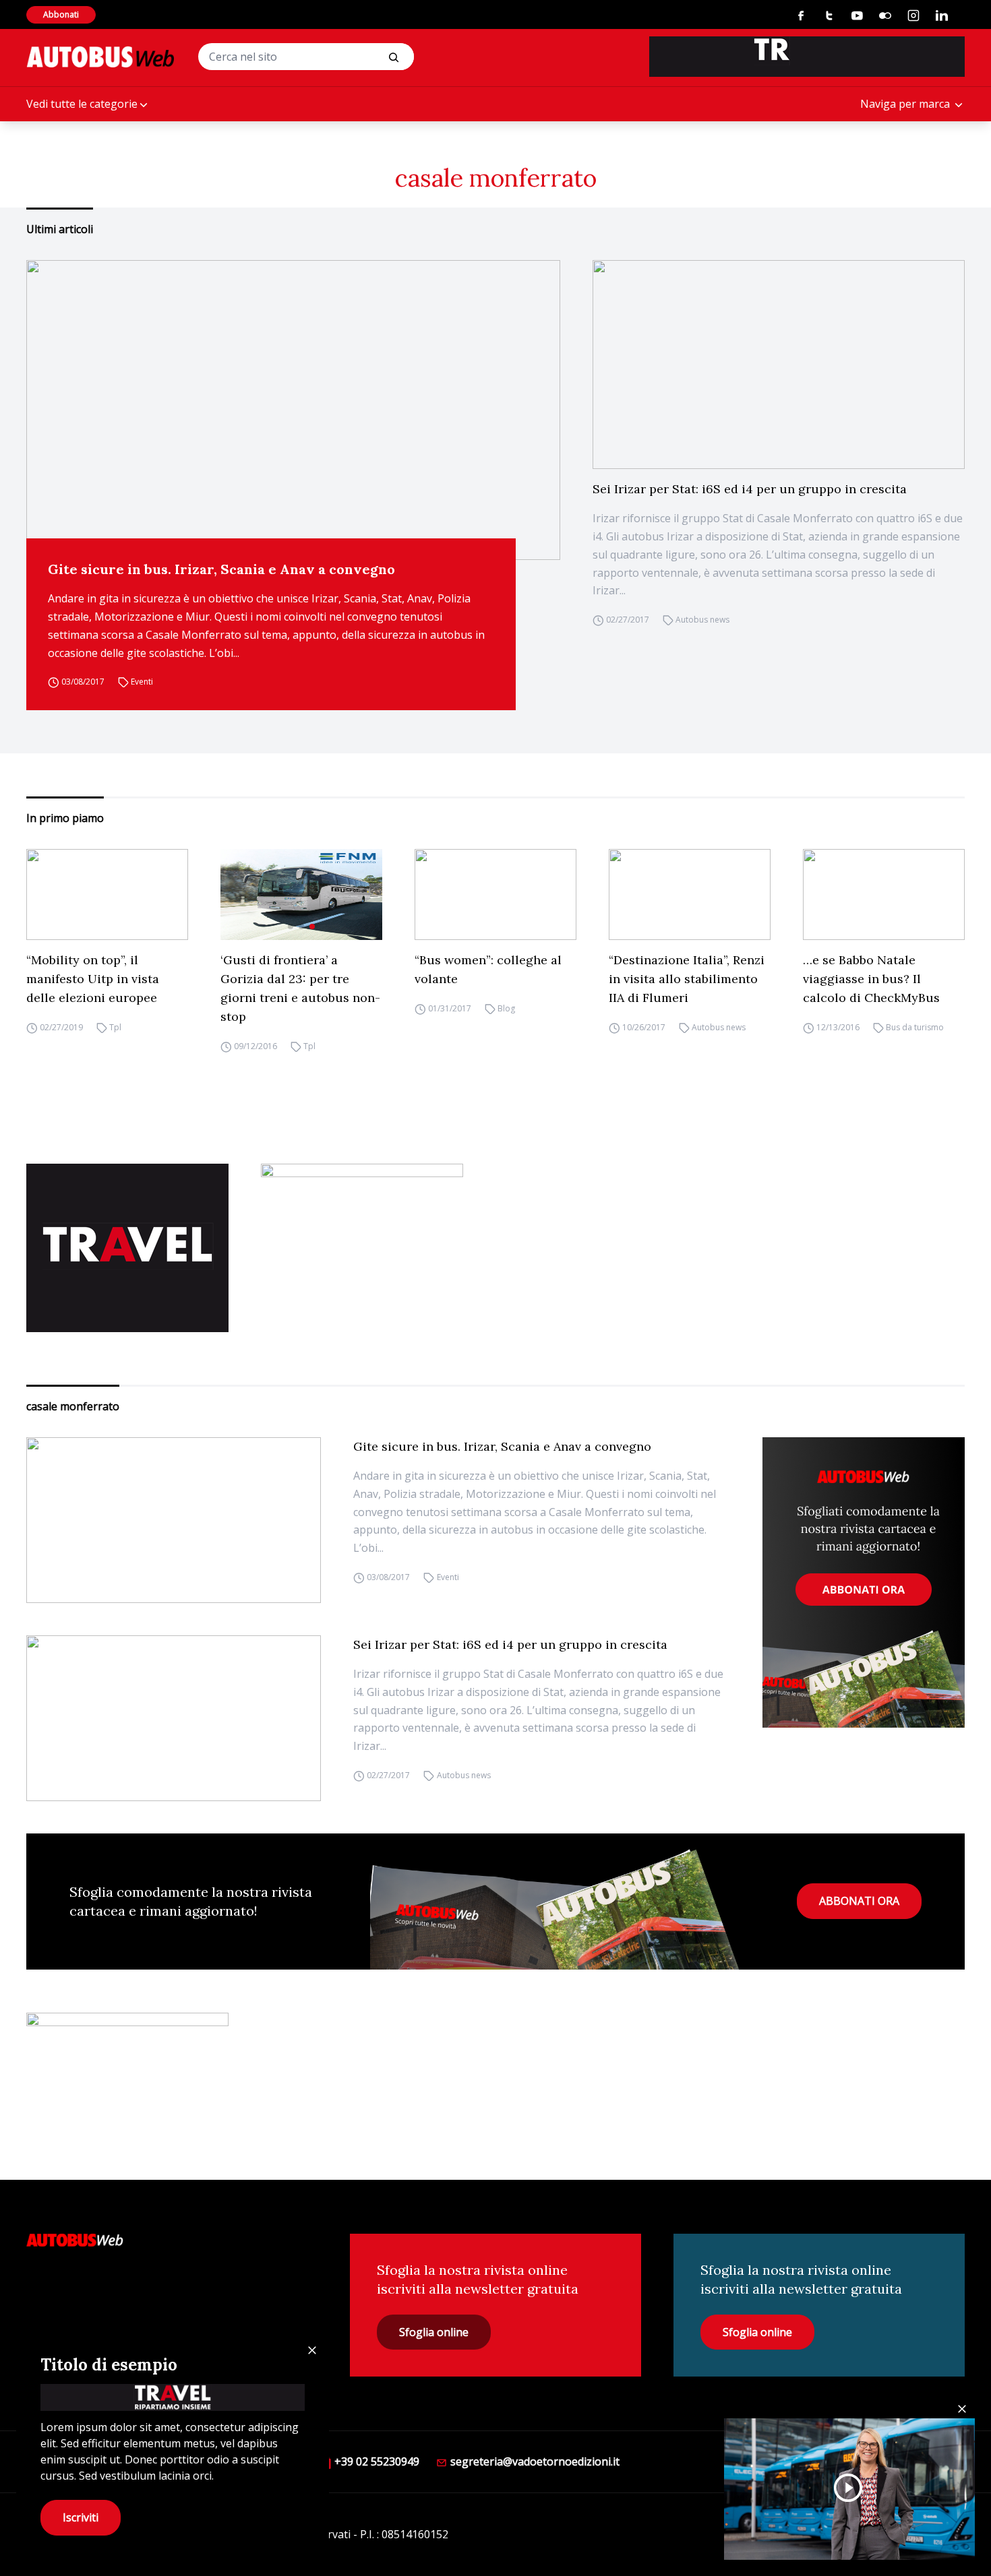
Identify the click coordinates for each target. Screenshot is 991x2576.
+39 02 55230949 (376, 2461)
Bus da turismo (915, 1027)
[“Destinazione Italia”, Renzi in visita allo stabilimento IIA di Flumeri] (690, 894)
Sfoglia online (434, 2332)
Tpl (115, 1027)
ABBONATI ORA (859, 1901)
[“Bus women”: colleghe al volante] (495, 894)
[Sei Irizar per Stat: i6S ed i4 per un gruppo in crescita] (779, 365)
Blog (506, 1008)
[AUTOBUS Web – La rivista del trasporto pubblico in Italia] (100, 57)
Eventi (142, 682)
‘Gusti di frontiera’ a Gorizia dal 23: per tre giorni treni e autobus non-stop (300, 988)
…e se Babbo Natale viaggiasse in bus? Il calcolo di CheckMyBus (871, 979)
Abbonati (61, 14)
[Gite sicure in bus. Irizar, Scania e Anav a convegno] (293, 410)
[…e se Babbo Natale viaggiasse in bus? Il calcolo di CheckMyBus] (884, 894)
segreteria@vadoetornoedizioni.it (534, 2461)
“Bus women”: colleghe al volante (488, 969)
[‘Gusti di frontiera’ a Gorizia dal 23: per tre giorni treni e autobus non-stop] (301, 894)
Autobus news (702, 620)
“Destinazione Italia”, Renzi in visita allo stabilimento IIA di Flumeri (687, 979)
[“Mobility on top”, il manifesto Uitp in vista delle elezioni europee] (107, 894)
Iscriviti (81, 2517)
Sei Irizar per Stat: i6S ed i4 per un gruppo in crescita (750, 489)
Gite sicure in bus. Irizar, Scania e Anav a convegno (221, 569)
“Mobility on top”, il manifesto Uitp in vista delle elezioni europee (93, 979)
